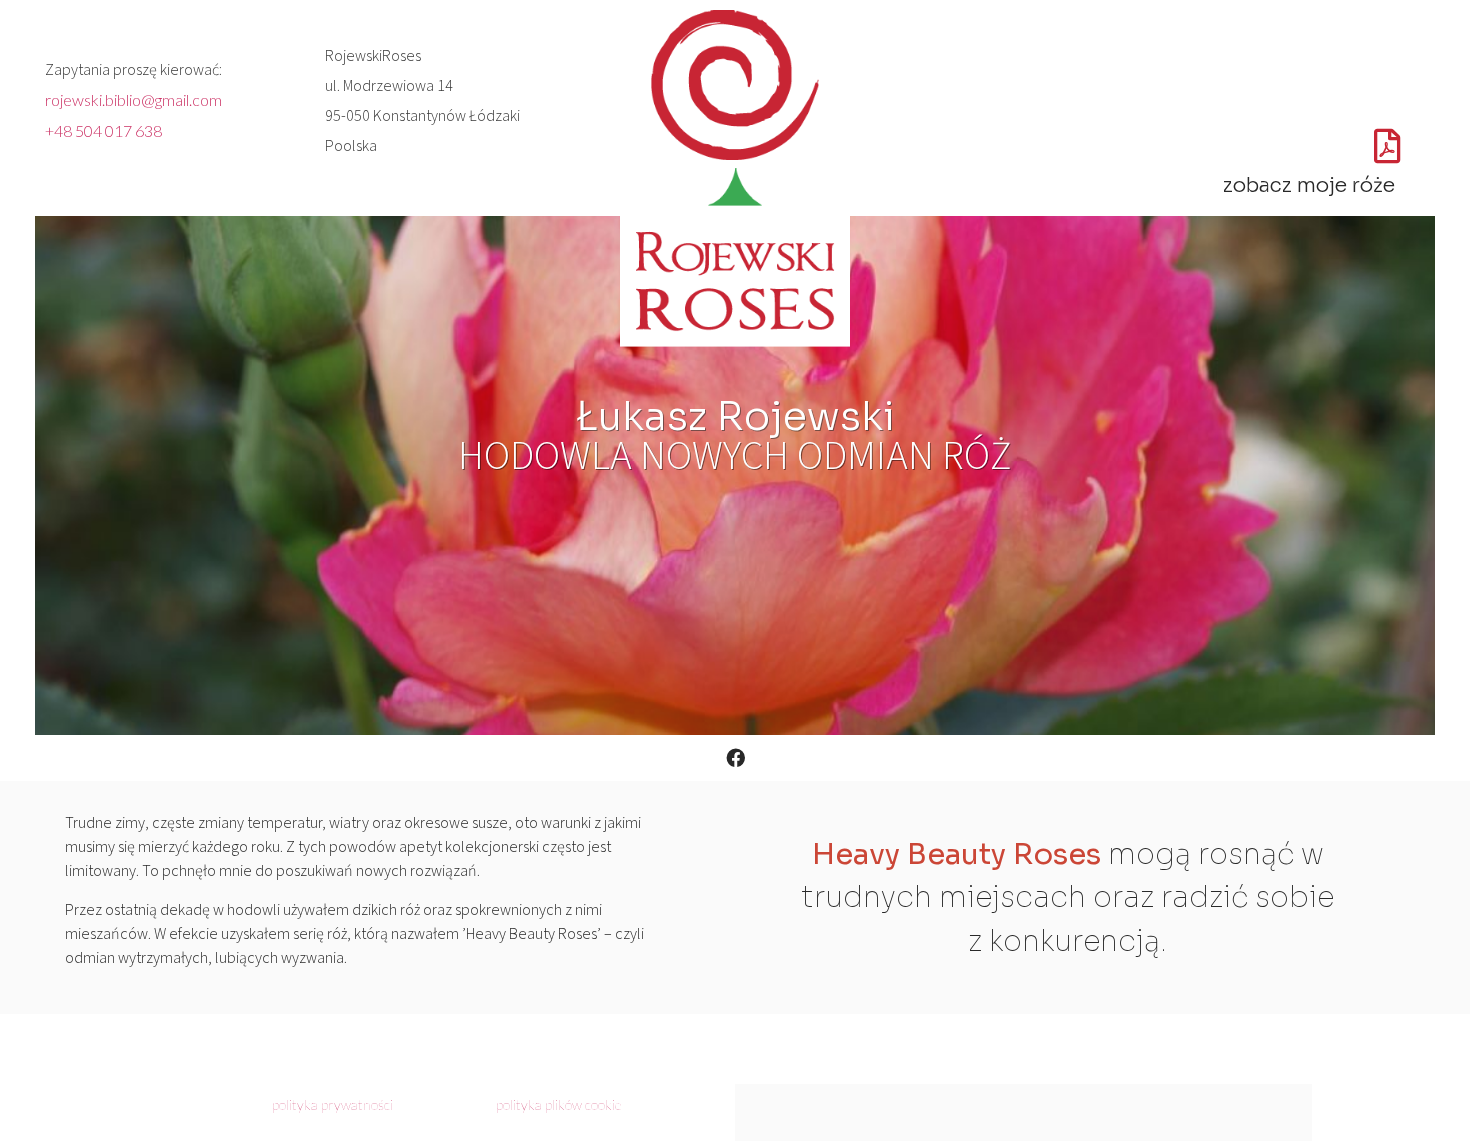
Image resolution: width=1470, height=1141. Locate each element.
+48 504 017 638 (103, 130)
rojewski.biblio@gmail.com (133, 99)
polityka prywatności (332, 1104)
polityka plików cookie (558, 1104)
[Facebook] (735, 758)
